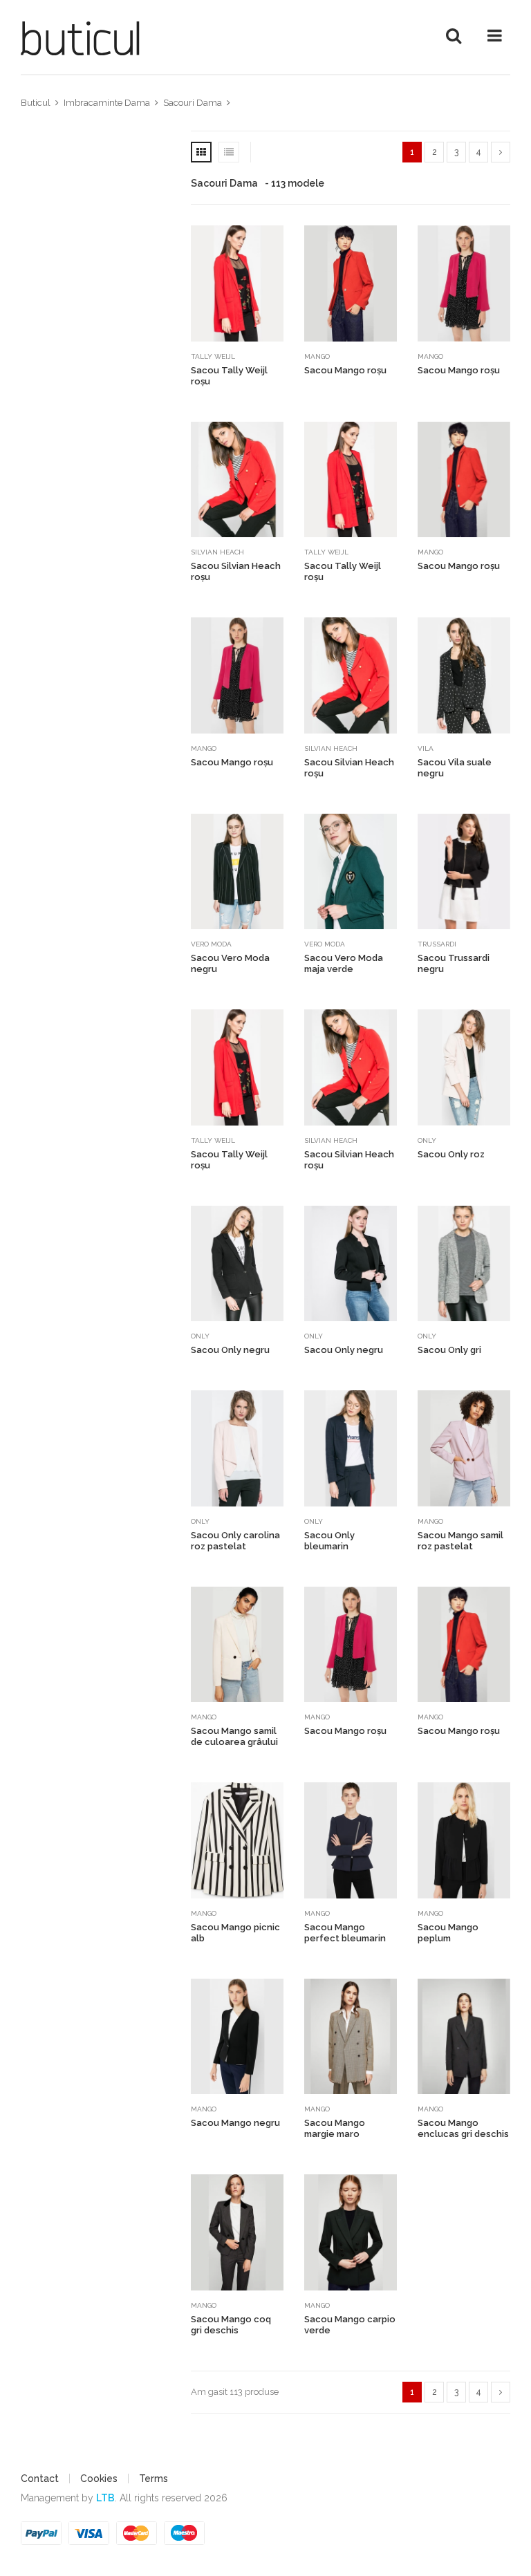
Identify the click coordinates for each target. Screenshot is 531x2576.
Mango (317, 356)
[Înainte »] (501, 152)
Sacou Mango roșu (345, 370)
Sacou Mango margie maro (335, 2128)
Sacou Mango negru (235, 2123)
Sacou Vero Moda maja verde (344, 963)
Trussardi (437, 944)
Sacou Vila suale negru (455, 768)
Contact (40, 2479)
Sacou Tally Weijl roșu (229, 376)
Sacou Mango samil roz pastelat (460, 1541)
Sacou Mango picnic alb (235, 1933)
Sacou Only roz (451, 1154)
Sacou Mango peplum (448, 1933)
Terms (153, 2479)
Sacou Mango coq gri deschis (231, 2325)
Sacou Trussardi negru (454, 963)
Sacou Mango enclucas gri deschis (463, 2128)
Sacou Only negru (230, 1350)
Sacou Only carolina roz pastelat (235, 1541)
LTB (105, 2498)
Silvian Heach (217, 552)
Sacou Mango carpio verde (350, 2325)
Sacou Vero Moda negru (230, 963)
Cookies (99, 2479)
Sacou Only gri (449, 1350)
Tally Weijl (213, 356)
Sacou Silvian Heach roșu (236, 571)
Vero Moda (211, 944)
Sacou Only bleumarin (329, 1541)
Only (427, 1140)
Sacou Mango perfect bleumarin (345, 1933)
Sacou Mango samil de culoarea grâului (234, 1736)
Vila (426, 748)
